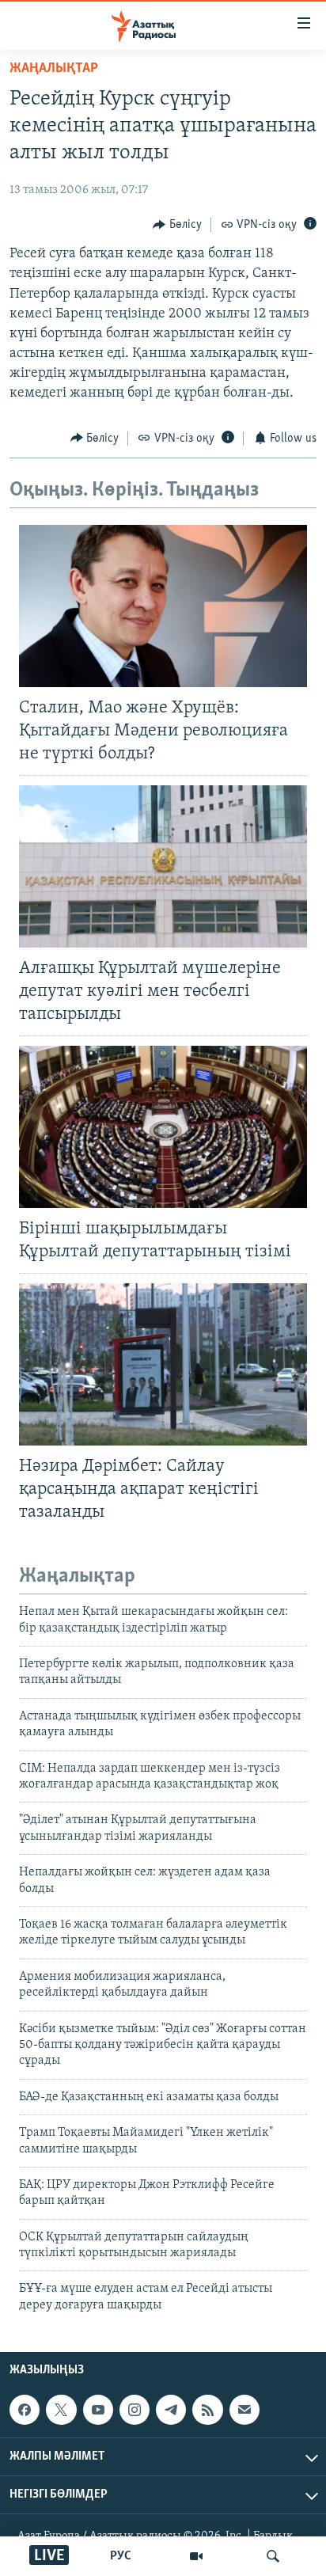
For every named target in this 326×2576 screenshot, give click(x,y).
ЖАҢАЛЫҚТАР (54, 69)
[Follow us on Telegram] (171, 2410)
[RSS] (207, 2410)
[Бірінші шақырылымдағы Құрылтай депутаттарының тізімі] (163, 1127)
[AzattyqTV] (196, 2556)
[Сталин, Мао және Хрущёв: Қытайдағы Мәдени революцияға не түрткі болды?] (163, 606)
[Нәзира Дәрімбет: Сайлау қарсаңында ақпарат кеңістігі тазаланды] (163, 1364)
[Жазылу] (244, 2410)
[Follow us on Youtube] (98, 2410)
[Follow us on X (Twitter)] (61, 2410)
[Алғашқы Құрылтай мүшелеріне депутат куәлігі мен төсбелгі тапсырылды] (163, 866)
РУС (121, 2556)
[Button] (177, 225)
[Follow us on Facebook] (25, 2410)
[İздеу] (273, 2556)
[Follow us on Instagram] (135, 2410)
